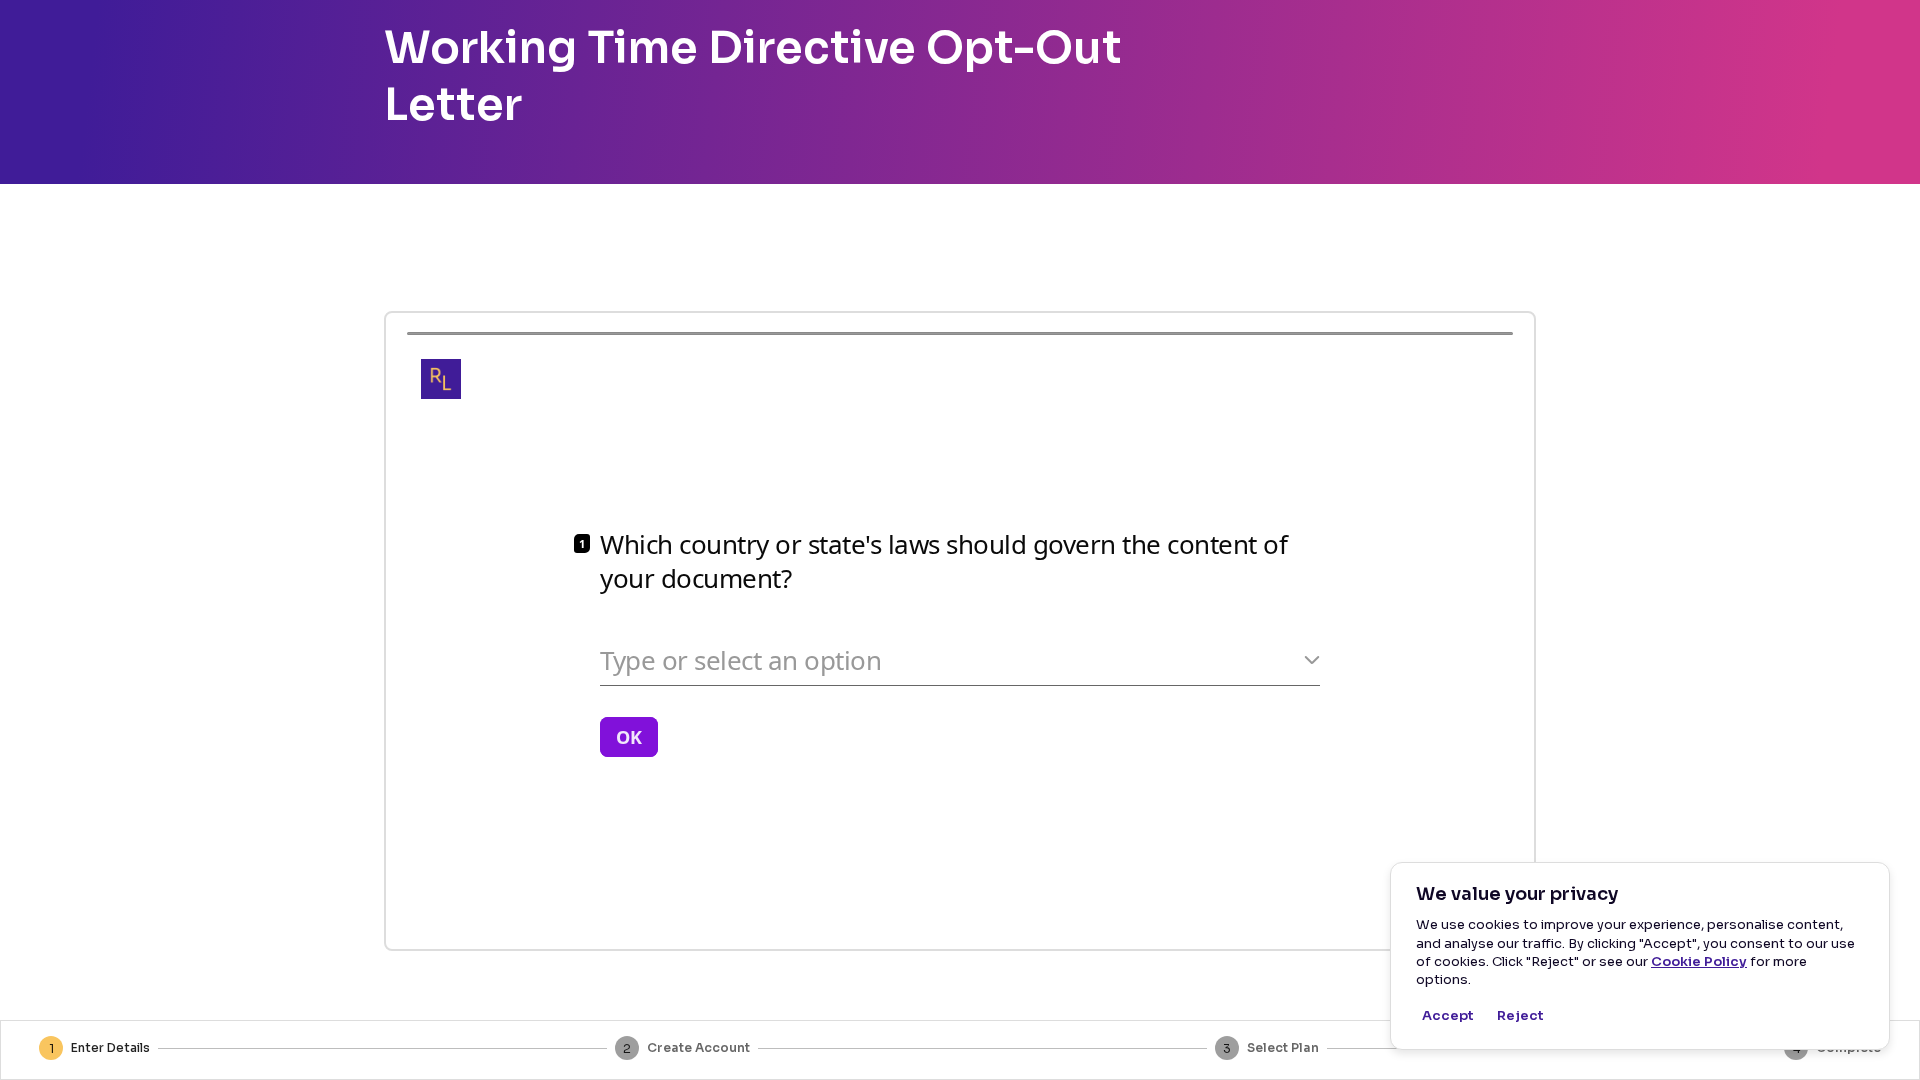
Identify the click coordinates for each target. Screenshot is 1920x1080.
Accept (1448, 1015)
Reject (1520, 1015)
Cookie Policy (1699, 961)
